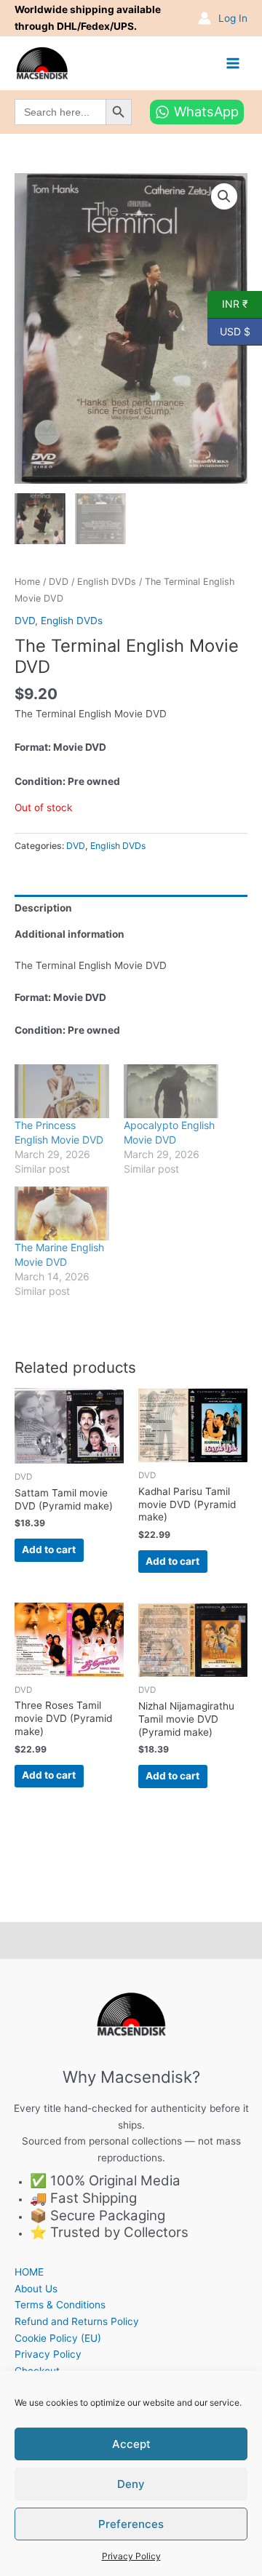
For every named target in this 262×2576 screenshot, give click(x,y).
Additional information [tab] (70, 934)
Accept (131, 2444)
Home (27, 582)
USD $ (229, 330)
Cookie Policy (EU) (58, 2338)
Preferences (131, 2524)
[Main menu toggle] (233, 63)
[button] (224, 196)
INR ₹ (228, 303)
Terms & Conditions (60, 2305)
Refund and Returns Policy (77, 2321)
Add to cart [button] (49, 1550)
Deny (131, 2484)
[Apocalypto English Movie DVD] (171, 1091)
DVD (59, 582)
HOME (29, 2272)
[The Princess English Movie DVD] (62, 1091)
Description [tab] (43, 908)
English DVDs (107, 582)
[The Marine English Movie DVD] (62, 1213)
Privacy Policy (131, 2556)
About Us (36, 2289)
